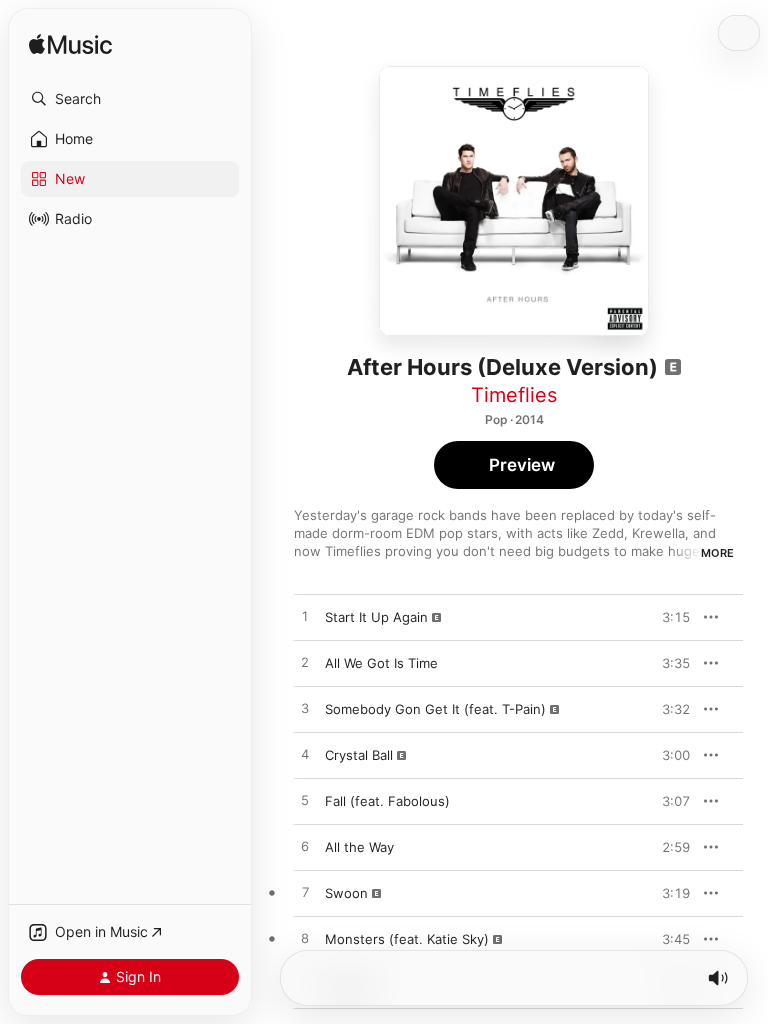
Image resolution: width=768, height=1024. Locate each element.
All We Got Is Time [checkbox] (381, 663)
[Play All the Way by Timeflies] (305, 847)
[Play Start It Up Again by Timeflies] (305, 617)
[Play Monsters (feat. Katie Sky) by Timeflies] (305, 939)
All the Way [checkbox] (359, 847)
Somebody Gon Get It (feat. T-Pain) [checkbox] (435, 709)
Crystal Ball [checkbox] (359, 755)
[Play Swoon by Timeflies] (305, 893)
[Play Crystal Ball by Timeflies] (305, 755)
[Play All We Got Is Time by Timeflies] (305, 663)
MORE (717, 553)
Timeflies (514, 395)
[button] (130, 99)
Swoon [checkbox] (346, 893)
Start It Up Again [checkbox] (376, 617)
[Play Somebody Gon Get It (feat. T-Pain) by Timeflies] (305, 709)
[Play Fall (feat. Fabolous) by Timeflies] (305, 801)
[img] (70, 45)
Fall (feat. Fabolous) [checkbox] (387, 801)
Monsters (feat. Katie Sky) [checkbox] (407, 939)
